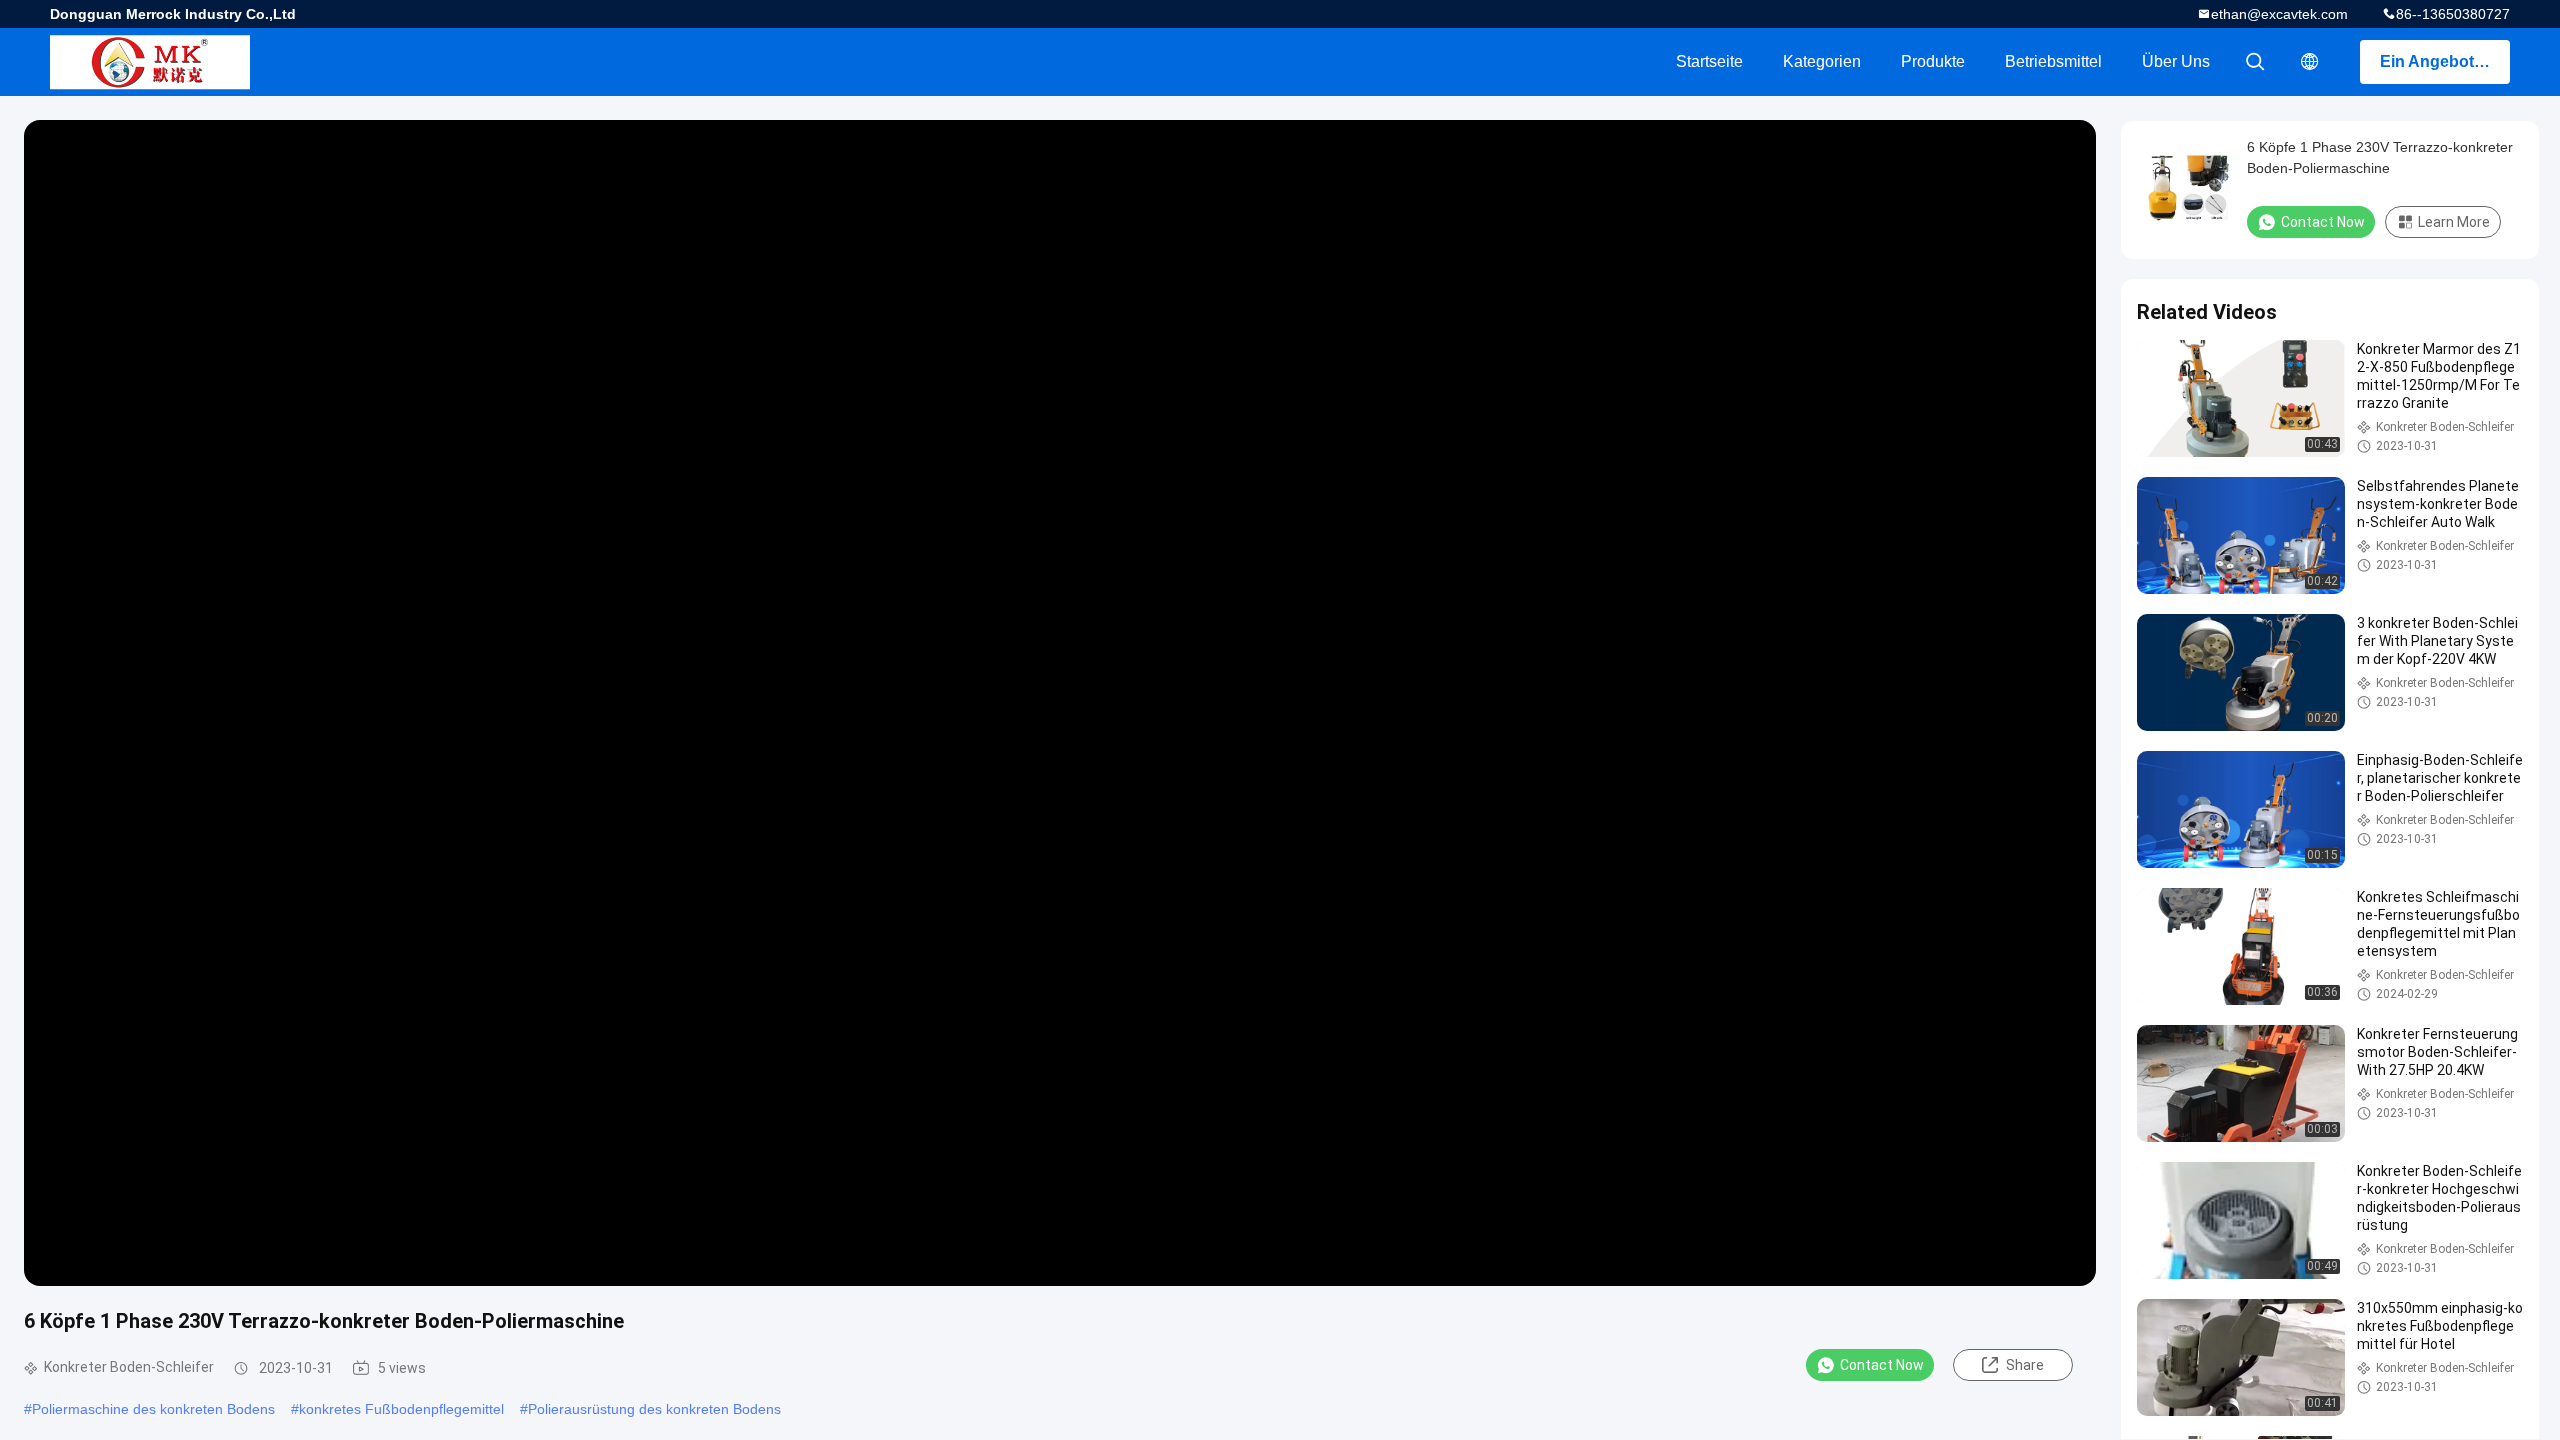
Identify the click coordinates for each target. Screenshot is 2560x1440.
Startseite (1709, 61)
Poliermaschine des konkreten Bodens (153, 1409)
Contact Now (1882, 1365)
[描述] (2310, 62)
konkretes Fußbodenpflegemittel (401, 1409)
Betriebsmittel (2053, 61)
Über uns (2176, 61)
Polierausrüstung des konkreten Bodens (654, 1409)
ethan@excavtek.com (2279, 14)
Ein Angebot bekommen (2445, 61)
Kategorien (1822, 61)
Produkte (1933, 61)
